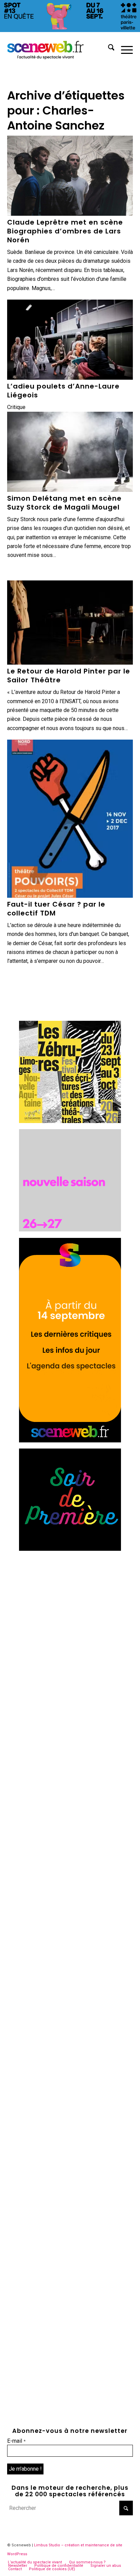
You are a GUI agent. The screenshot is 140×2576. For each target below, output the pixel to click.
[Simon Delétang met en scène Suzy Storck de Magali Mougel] (70, 452)
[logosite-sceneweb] (58, 49)
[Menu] (124, 49)
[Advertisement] (70, 1627)
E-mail (16, 2441)
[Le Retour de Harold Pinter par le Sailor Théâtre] (70, 623)
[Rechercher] (108, 49)
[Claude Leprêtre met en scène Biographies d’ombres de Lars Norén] (70, 176)
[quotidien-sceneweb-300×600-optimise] (70, 1441)
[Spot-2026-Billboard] (70, 30)
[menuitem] (108, 49)
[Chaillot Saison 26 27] (70, 1230)
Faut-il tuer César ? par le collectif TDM (56, 909)
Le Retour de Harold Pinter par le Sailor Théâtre (69, 676)
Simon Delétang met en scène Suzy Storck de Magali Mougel (64, 503)
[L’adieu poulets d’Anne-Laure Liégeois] (70, 340)
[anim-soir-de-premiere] (70, 1549)
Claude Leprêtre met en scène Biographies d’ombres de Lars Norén (65, 231)
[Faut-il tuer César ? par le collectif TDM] (70, 819)
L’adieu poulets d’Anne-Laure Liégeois (63, 391)
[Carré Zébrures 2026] (70, 1121)
